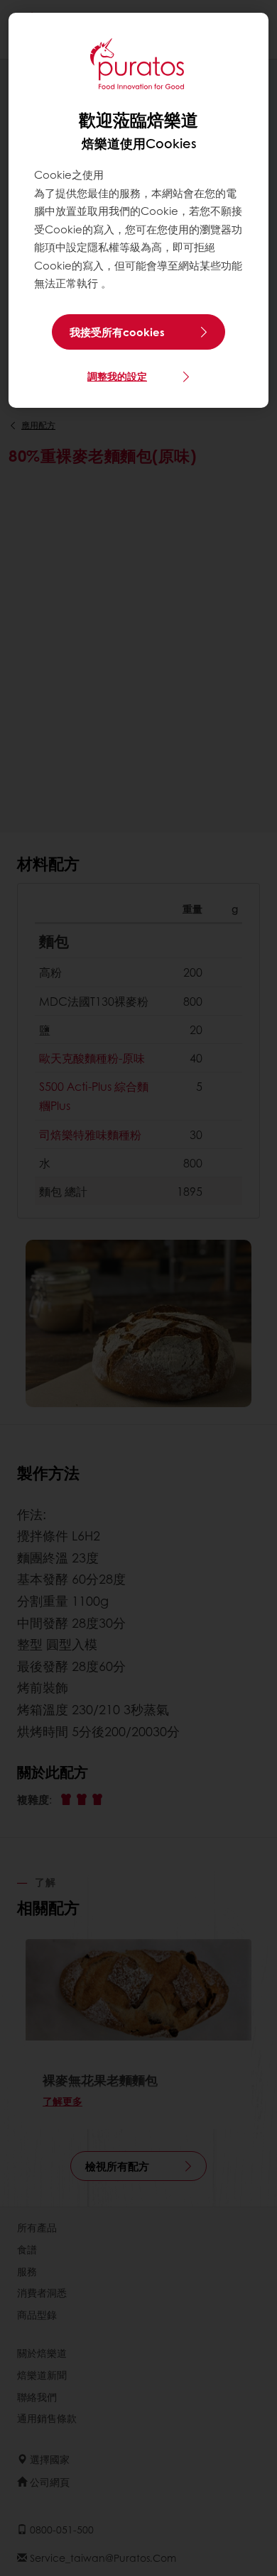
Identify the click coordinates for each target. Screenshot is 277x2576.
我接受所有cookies (117, 332)
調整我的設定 (117, 376)
